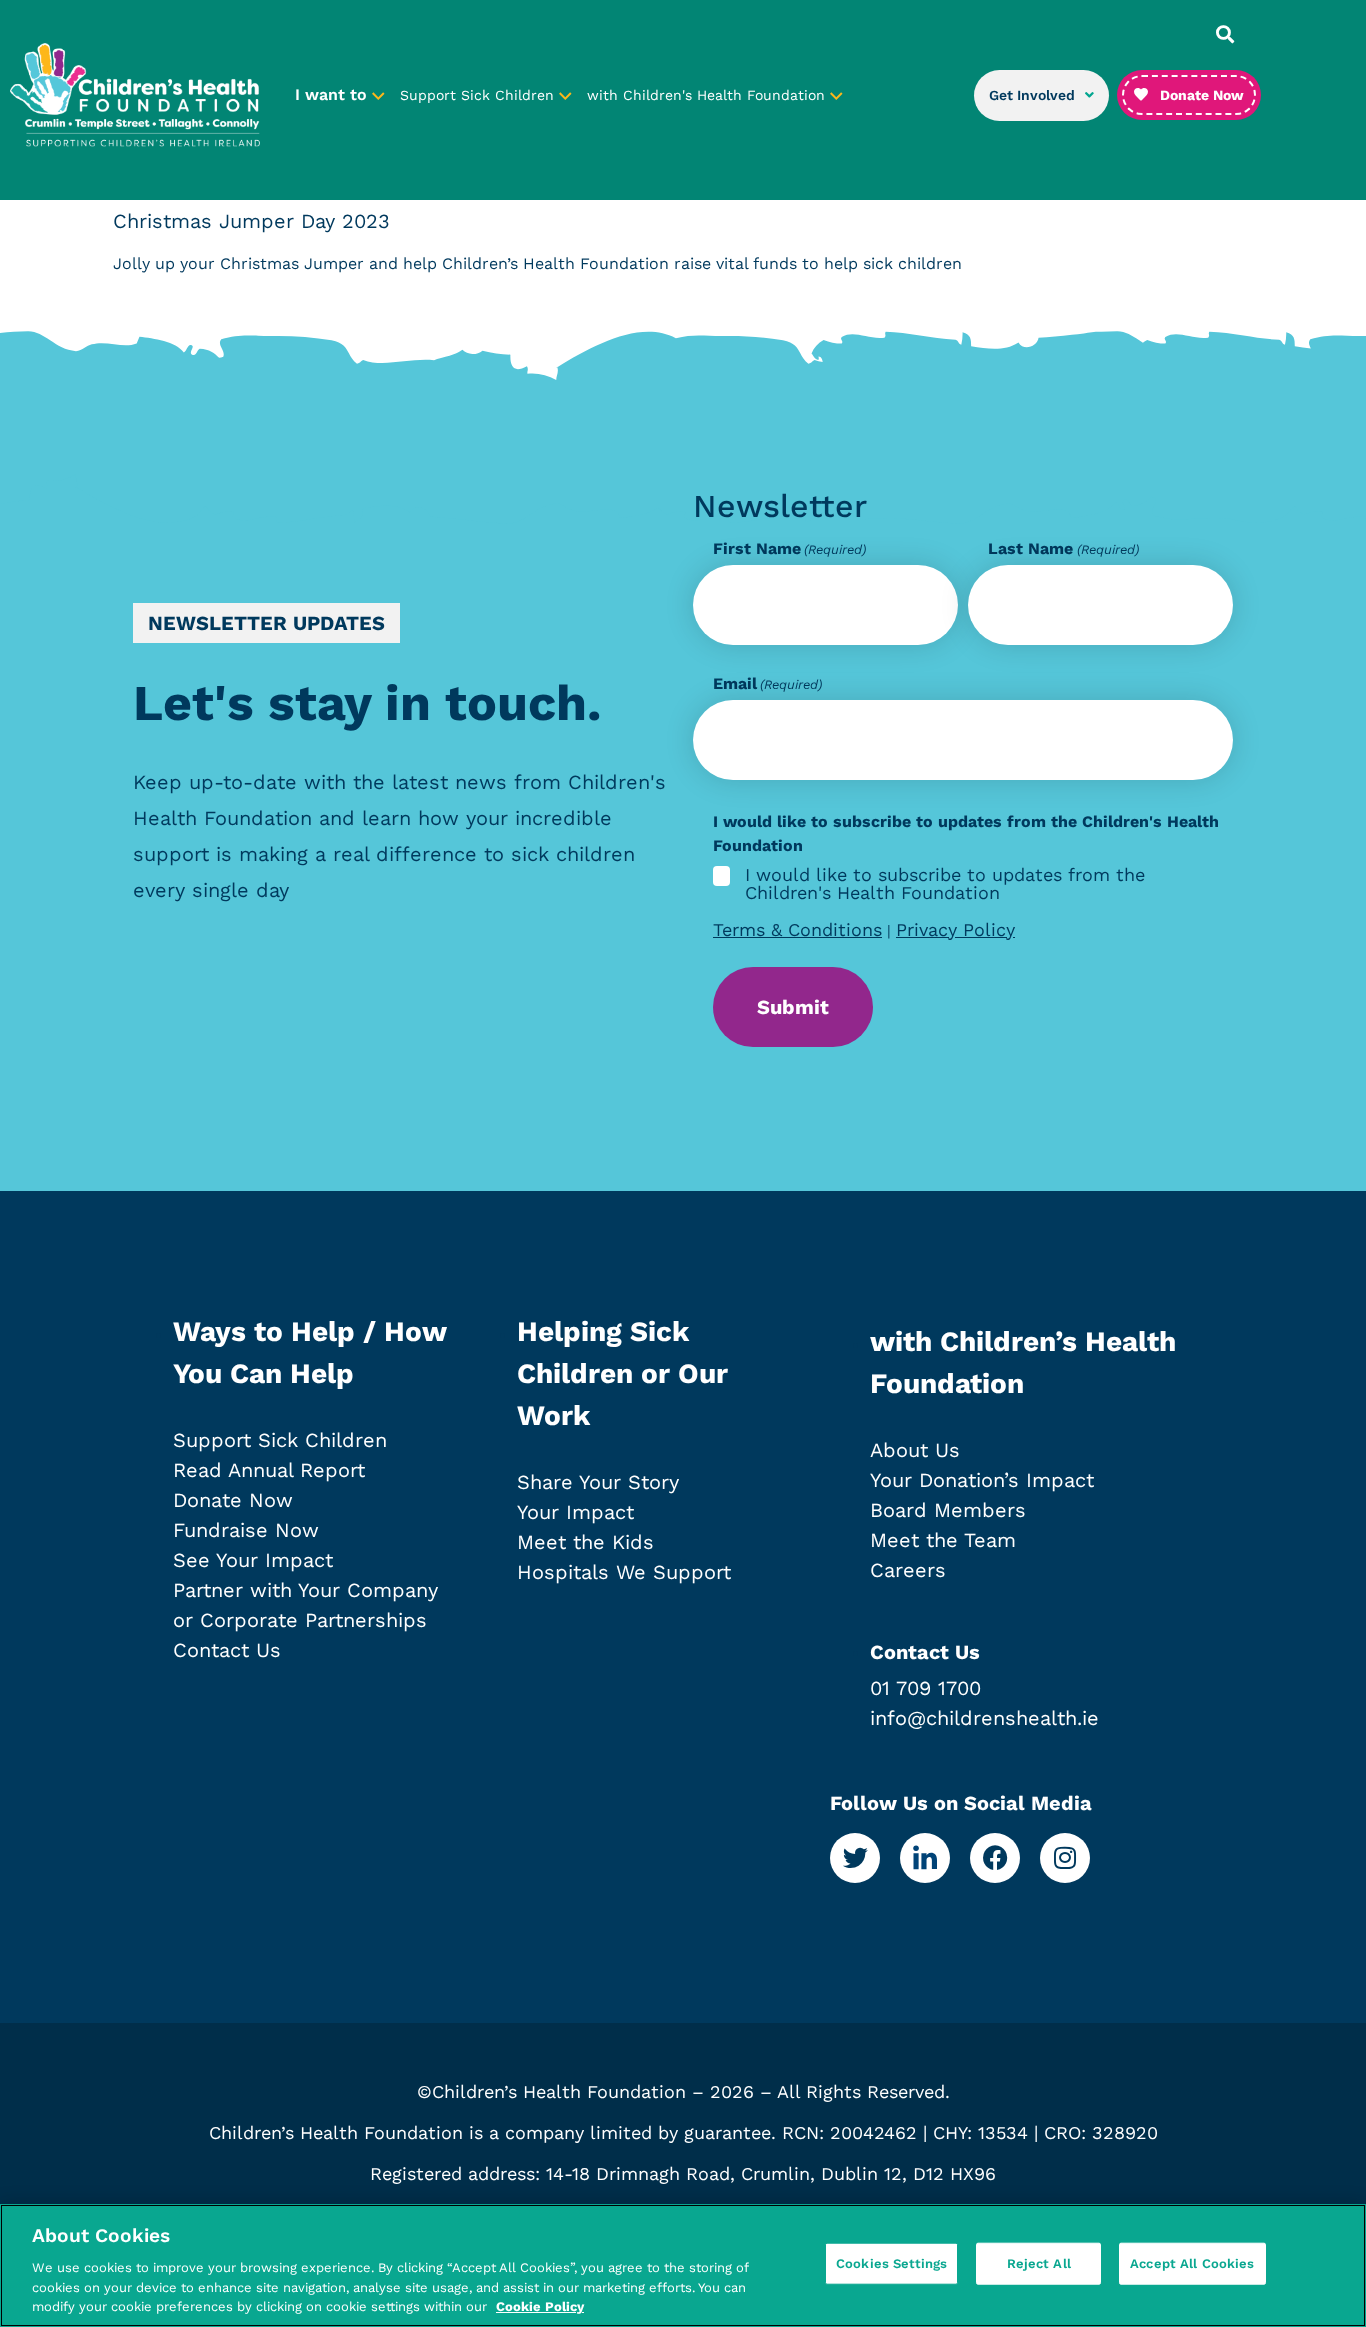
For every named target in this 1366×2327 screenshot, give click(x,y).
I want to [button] (333, 94)
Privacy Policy (955, 929)
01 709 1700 (925, 1688)
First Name (789, 549)
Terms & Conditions (797, 929)
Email (767, 684)
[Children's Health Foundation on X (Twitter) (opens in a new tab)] (855, 1858)
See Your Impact (253, 1560)
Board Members (948, 1510)
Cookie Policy (540, 2306)
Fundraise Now (246, 1530)
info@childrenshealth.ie (984, 1718)
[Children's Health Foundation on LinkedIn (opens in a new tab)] (925, 1858)
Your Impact (575, 1512)
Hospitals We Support (624, 1572)
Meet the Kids (585, 1542)
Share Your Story (598, 1482)
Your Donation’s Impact (982, 1480)
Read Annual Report (269, 1470)
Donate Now (233, 1500)
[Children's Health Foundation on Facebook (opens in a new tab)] (995, 1858)
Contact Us (227, 1650)
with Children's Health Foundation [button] (708, 95)
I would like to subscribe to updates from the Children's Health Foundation (945, 884)
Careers (908, 1570)
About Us (915, 1450)
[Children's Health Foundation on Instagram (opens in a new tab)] (1065, 1858)
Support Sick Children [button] (479, 95)
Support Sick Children (280, 1440)
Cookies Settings (891, 2263)
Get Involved (1032, 95)
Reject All (1039, 2263)
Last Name (1063, 549)
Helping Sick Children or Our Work (622, 1373)
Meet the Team (943, 1540)
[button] (1225, 34)
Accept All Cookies (1192, 2263)
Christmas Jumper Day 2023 (251, 221)
